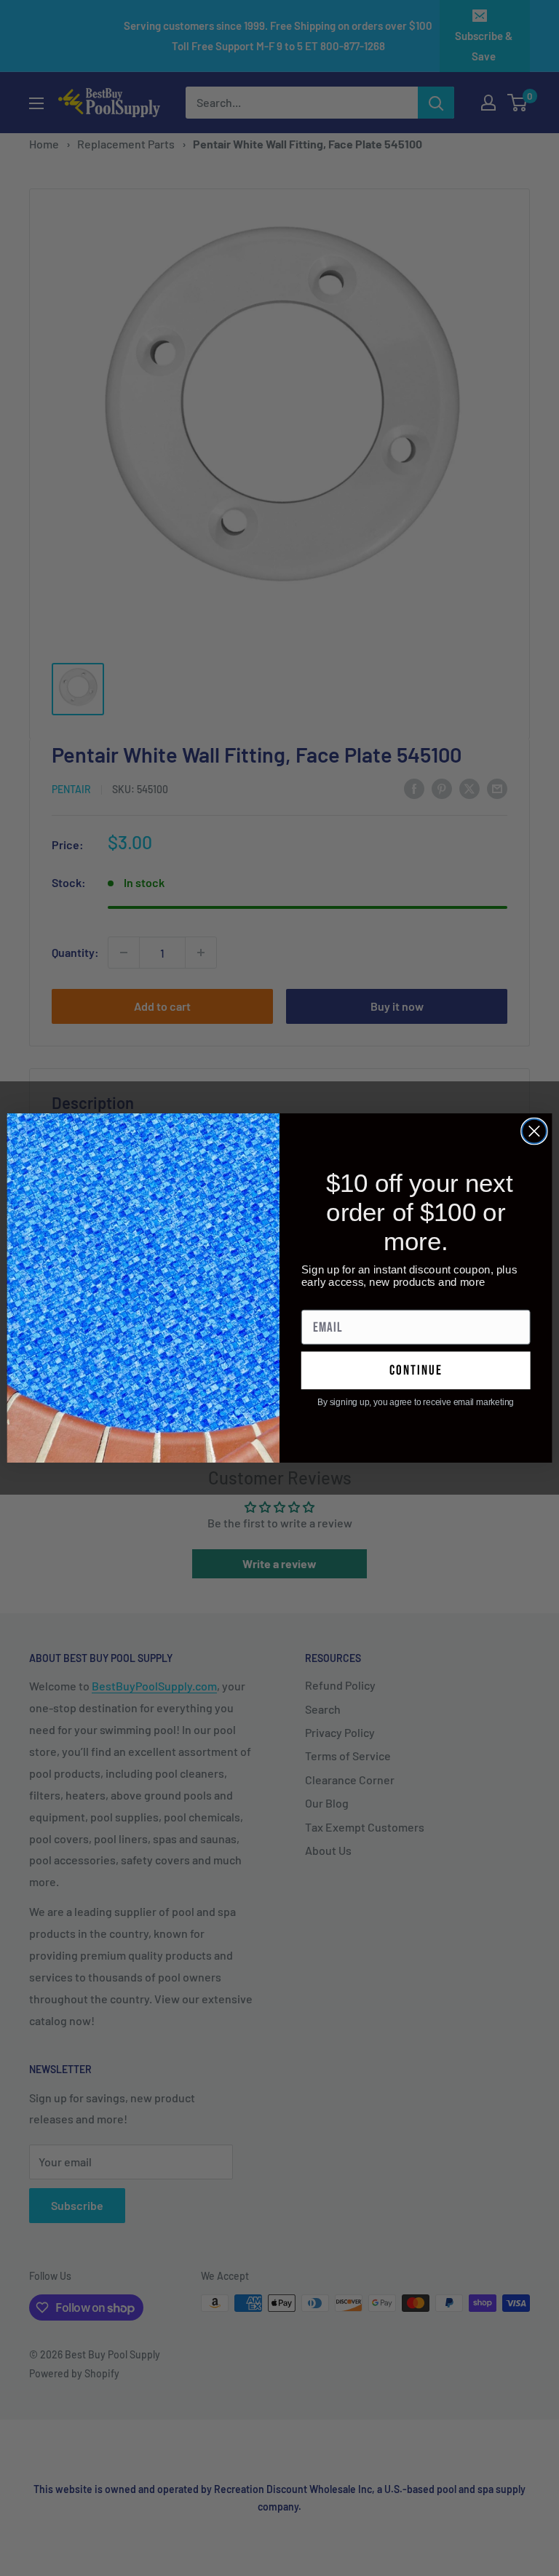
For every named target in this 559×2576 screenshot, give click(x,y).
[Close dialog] (534, 1132)
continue (416, 1371)
